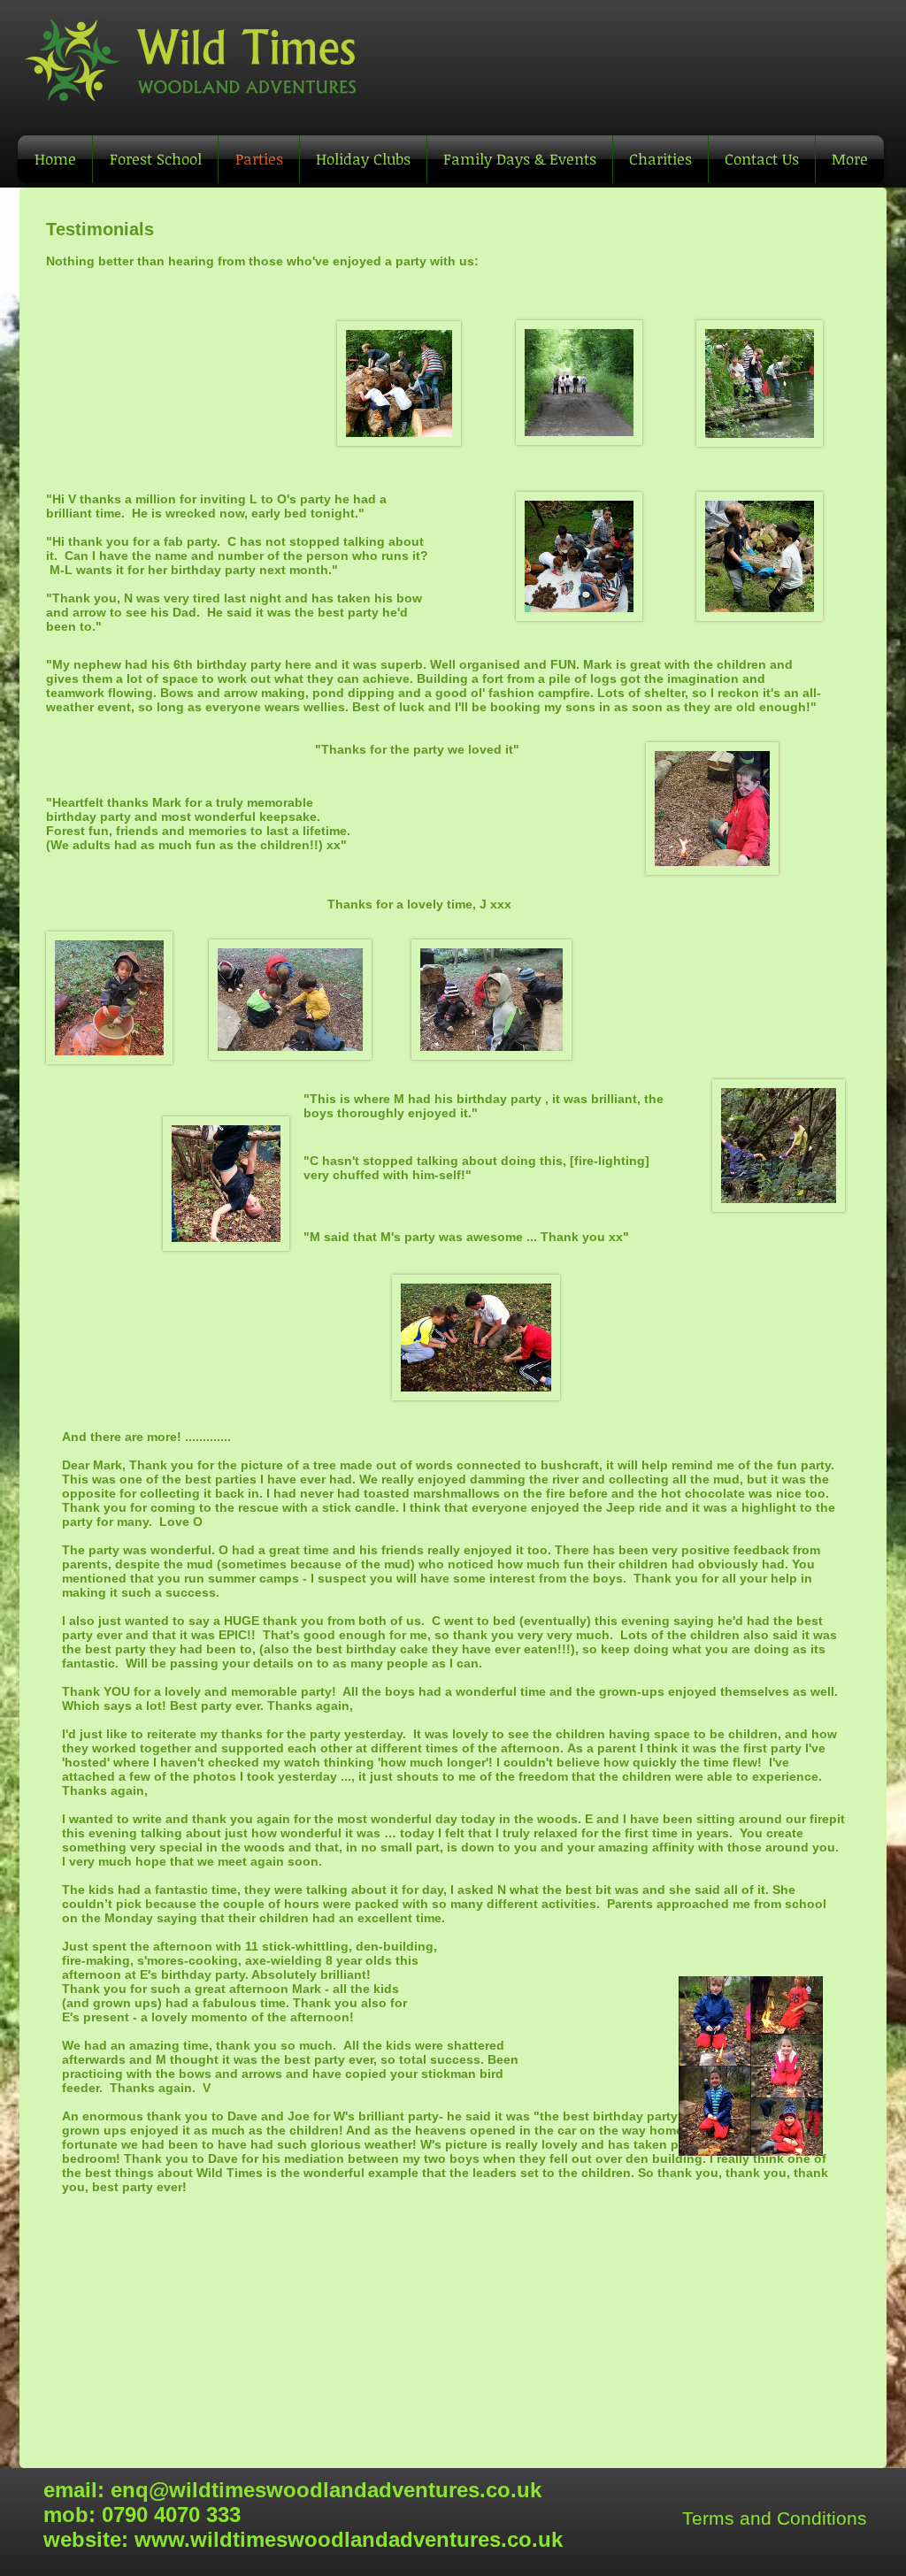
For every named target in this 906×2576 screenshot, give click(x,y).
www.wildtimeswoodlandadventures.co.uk (349, 2539)
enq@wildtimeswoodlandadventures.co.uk (326, 2490)
